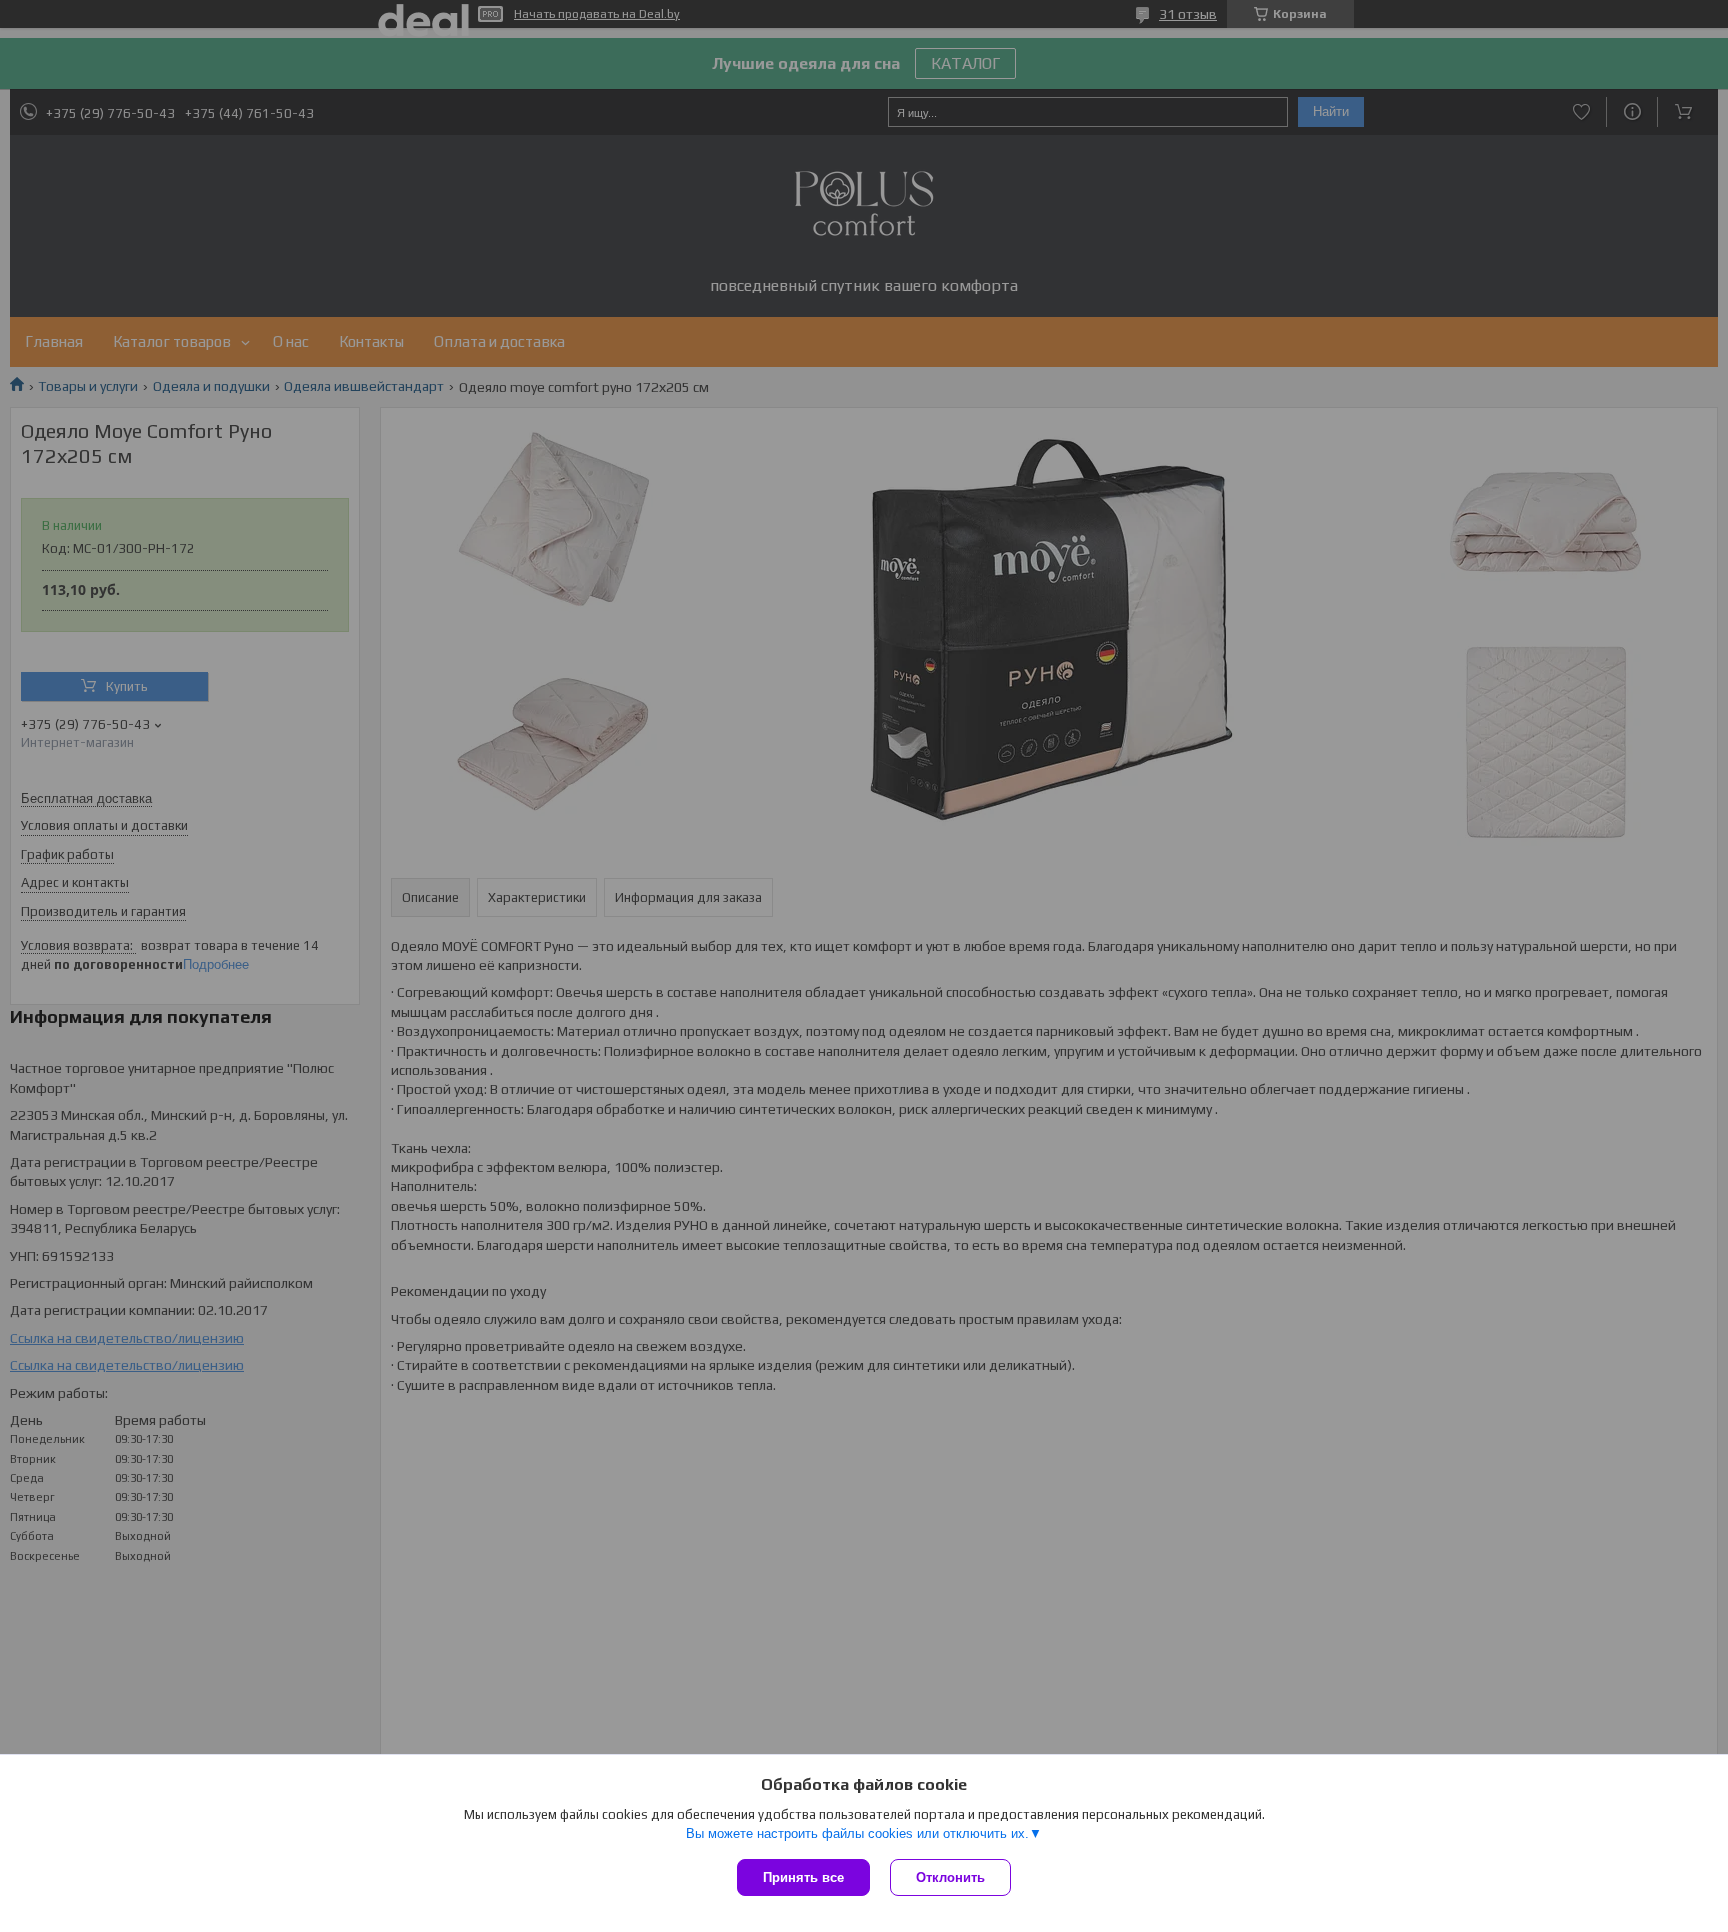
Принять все (803, 1877)
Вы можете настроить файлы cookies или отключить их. (857, 1833)
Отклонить (950, 1877)
